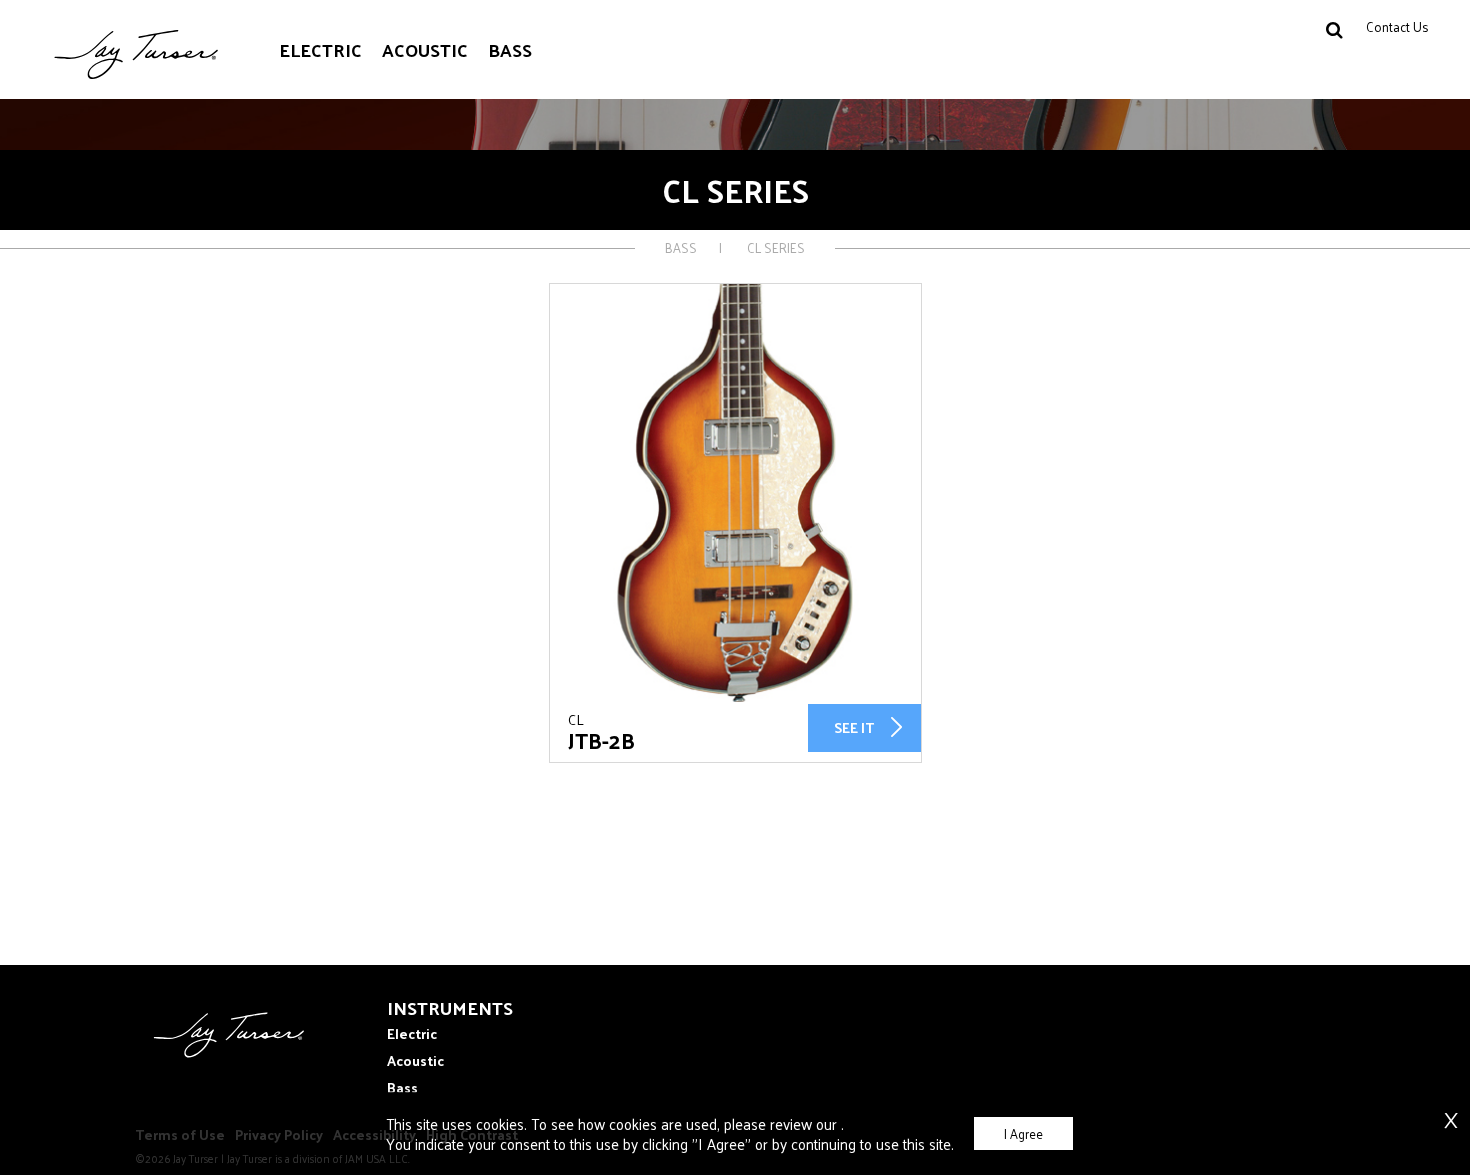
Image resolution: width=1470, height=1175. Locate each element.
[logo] (220, 1052)
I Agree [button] (1023, 1133)
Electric (320, 49)
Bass (510, 49)
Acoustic (425, 49)
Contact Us (1397, 26)
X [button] (1451, 1109)
